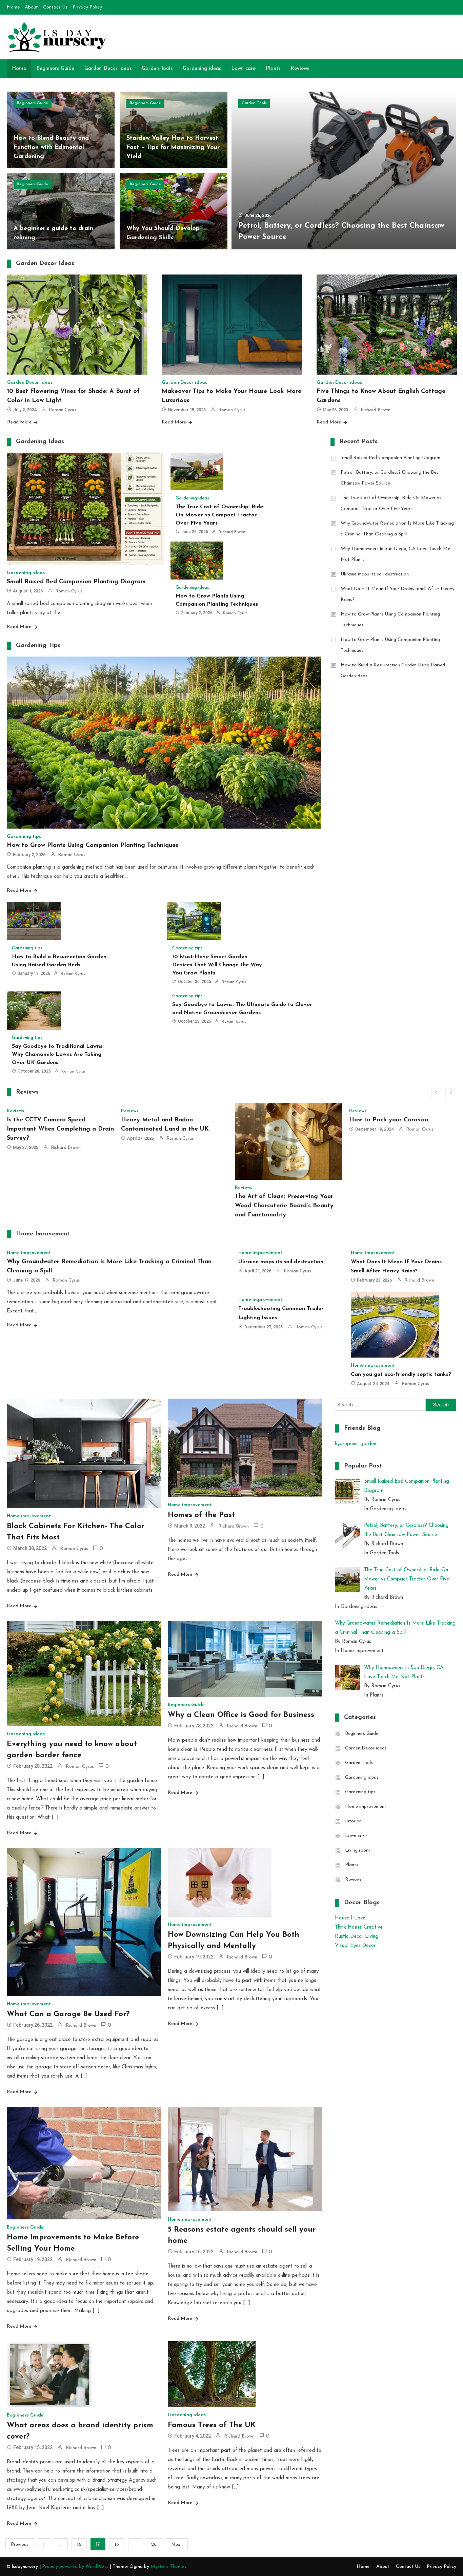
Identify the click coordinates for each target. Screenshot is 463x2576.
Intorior (353, 1821)
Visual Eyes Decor (355, 1946)
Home (13, 7)
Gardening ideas (202, 69)
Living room (357, 1850)
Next (177, 2545)
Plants (273, 69)
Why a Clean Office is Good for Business (241, 1715)
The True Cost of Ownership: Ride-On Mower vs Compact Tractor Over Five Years (220, 515)
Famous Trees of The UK (212, 2425)
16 (79, 2545)
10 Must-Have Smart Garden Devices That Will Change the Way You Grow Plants (217, 965)
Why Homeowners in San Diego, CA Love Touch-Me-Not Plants (396, 554)
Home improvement (29, 1253)
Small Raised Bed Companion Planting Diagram (76, 582)
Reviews (300, 69)
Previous (20, 2545)
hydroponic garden (356, 1444)
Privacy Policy (87, 7)
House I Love (350, 1918)
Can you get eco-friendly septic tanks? (401, 1375)
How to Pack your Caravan (274, 1120)
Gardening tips (24, 837)
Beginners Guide (55, 69)
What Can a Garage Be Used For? (68, 2014)
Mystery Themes (168, 2567)
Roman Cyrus (63, 410)
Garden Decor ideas (108, 69)
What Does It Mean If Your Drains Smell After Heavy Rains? (398, 594)
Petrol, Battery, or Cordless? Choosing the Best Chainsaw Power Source (390, 478)
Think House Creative (359, 1927)
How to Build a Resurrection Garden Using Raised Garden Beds (393, 671)
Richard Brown (376, 410)
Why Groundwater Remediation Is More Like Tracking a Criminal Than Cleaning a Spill (397, 529)
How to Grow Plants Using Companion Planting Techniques (93, 846)
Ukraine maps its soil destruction (375, 574)
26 (154, 2545)
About (31, 7)
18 (117, 2545)
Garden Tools (157, 69)
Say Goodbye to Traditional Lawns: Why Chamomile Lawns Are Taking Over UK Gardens (58, 1055)
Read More (19, 422)
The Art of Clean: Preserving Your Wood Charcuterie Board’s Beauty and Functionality (170, 1206)
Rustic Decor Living (357, 1937)
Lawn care (243, 69)
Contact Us (55, 7)
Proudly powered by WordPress (76, 2567)
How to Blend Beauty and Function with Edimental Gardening (51, 148)
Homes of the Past (201, 1515)
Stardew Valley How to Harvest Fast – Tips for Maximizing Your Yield (173, 148)
